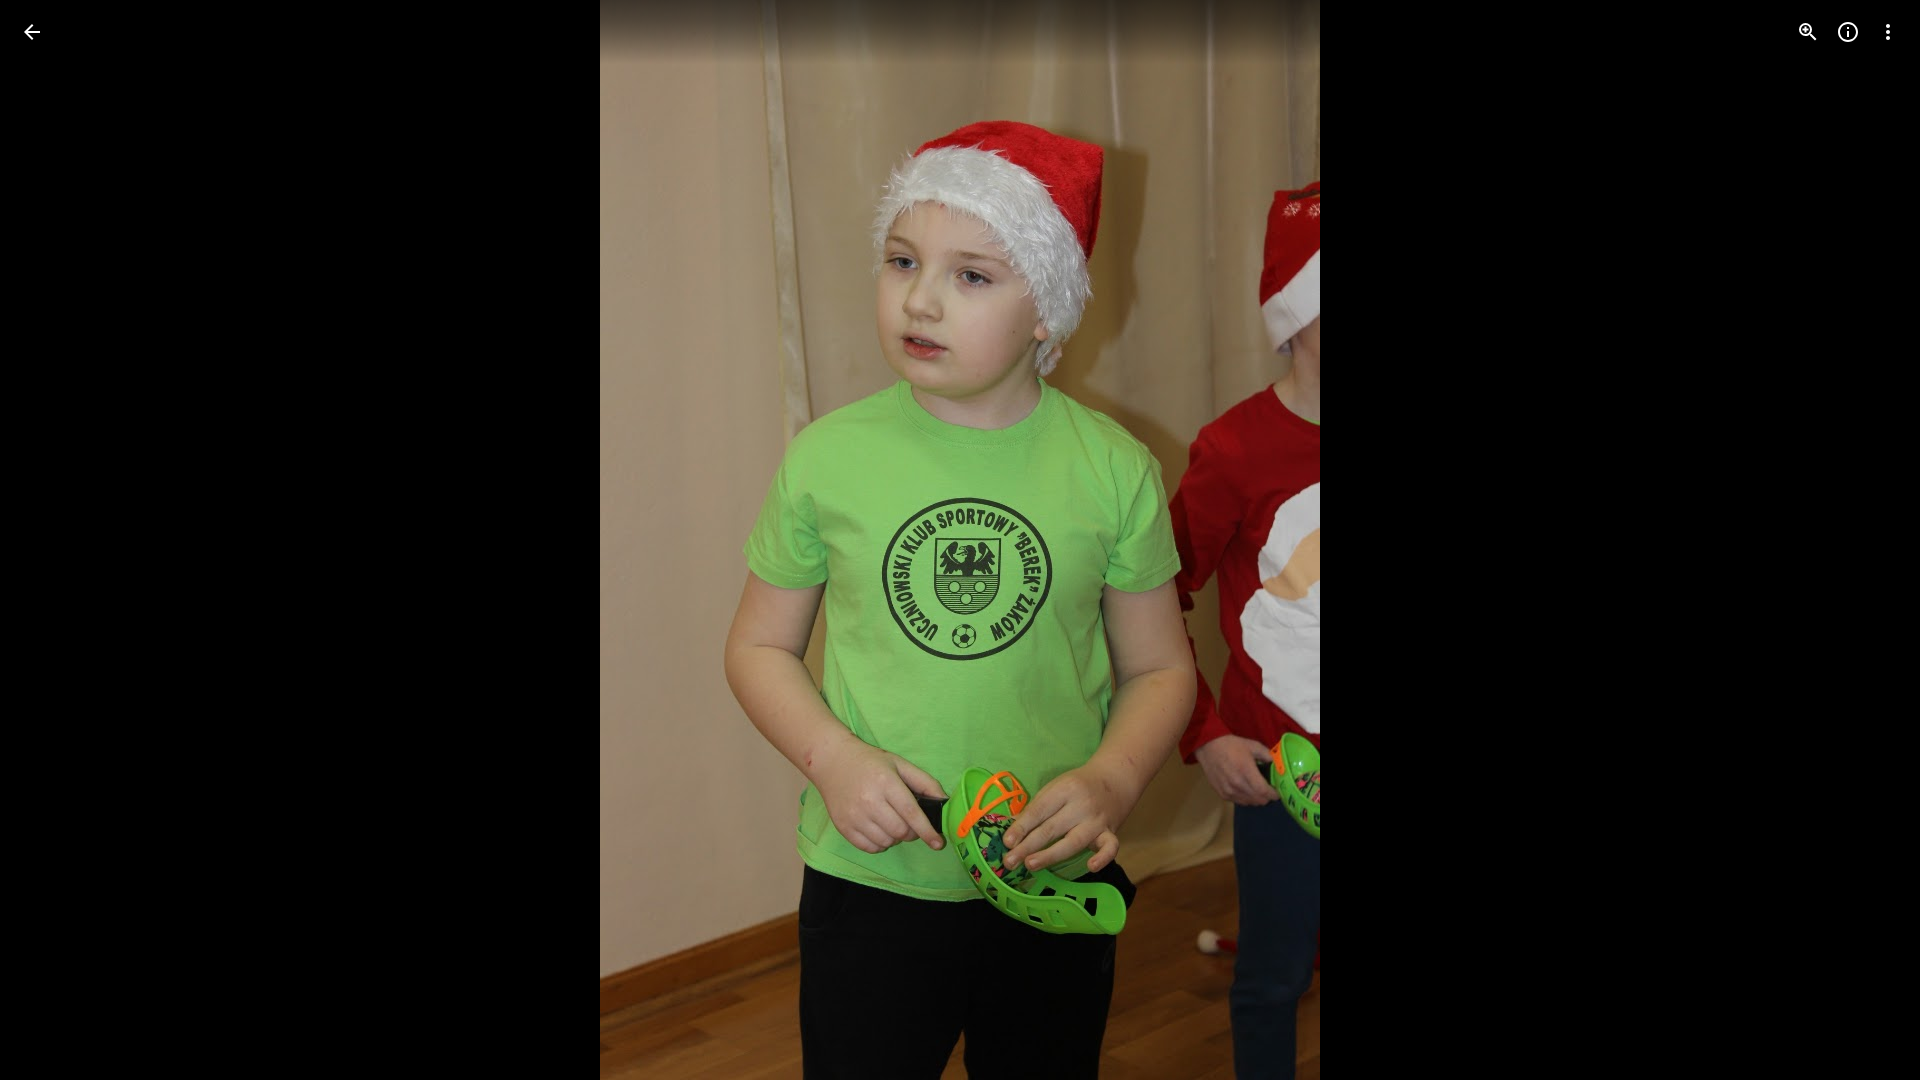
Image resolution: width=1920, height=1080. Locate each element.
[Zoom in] (1808, 32)
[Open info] (1848, 32)
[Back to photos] (32, 32)
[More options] (1888, 32)
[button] (56, 540)
